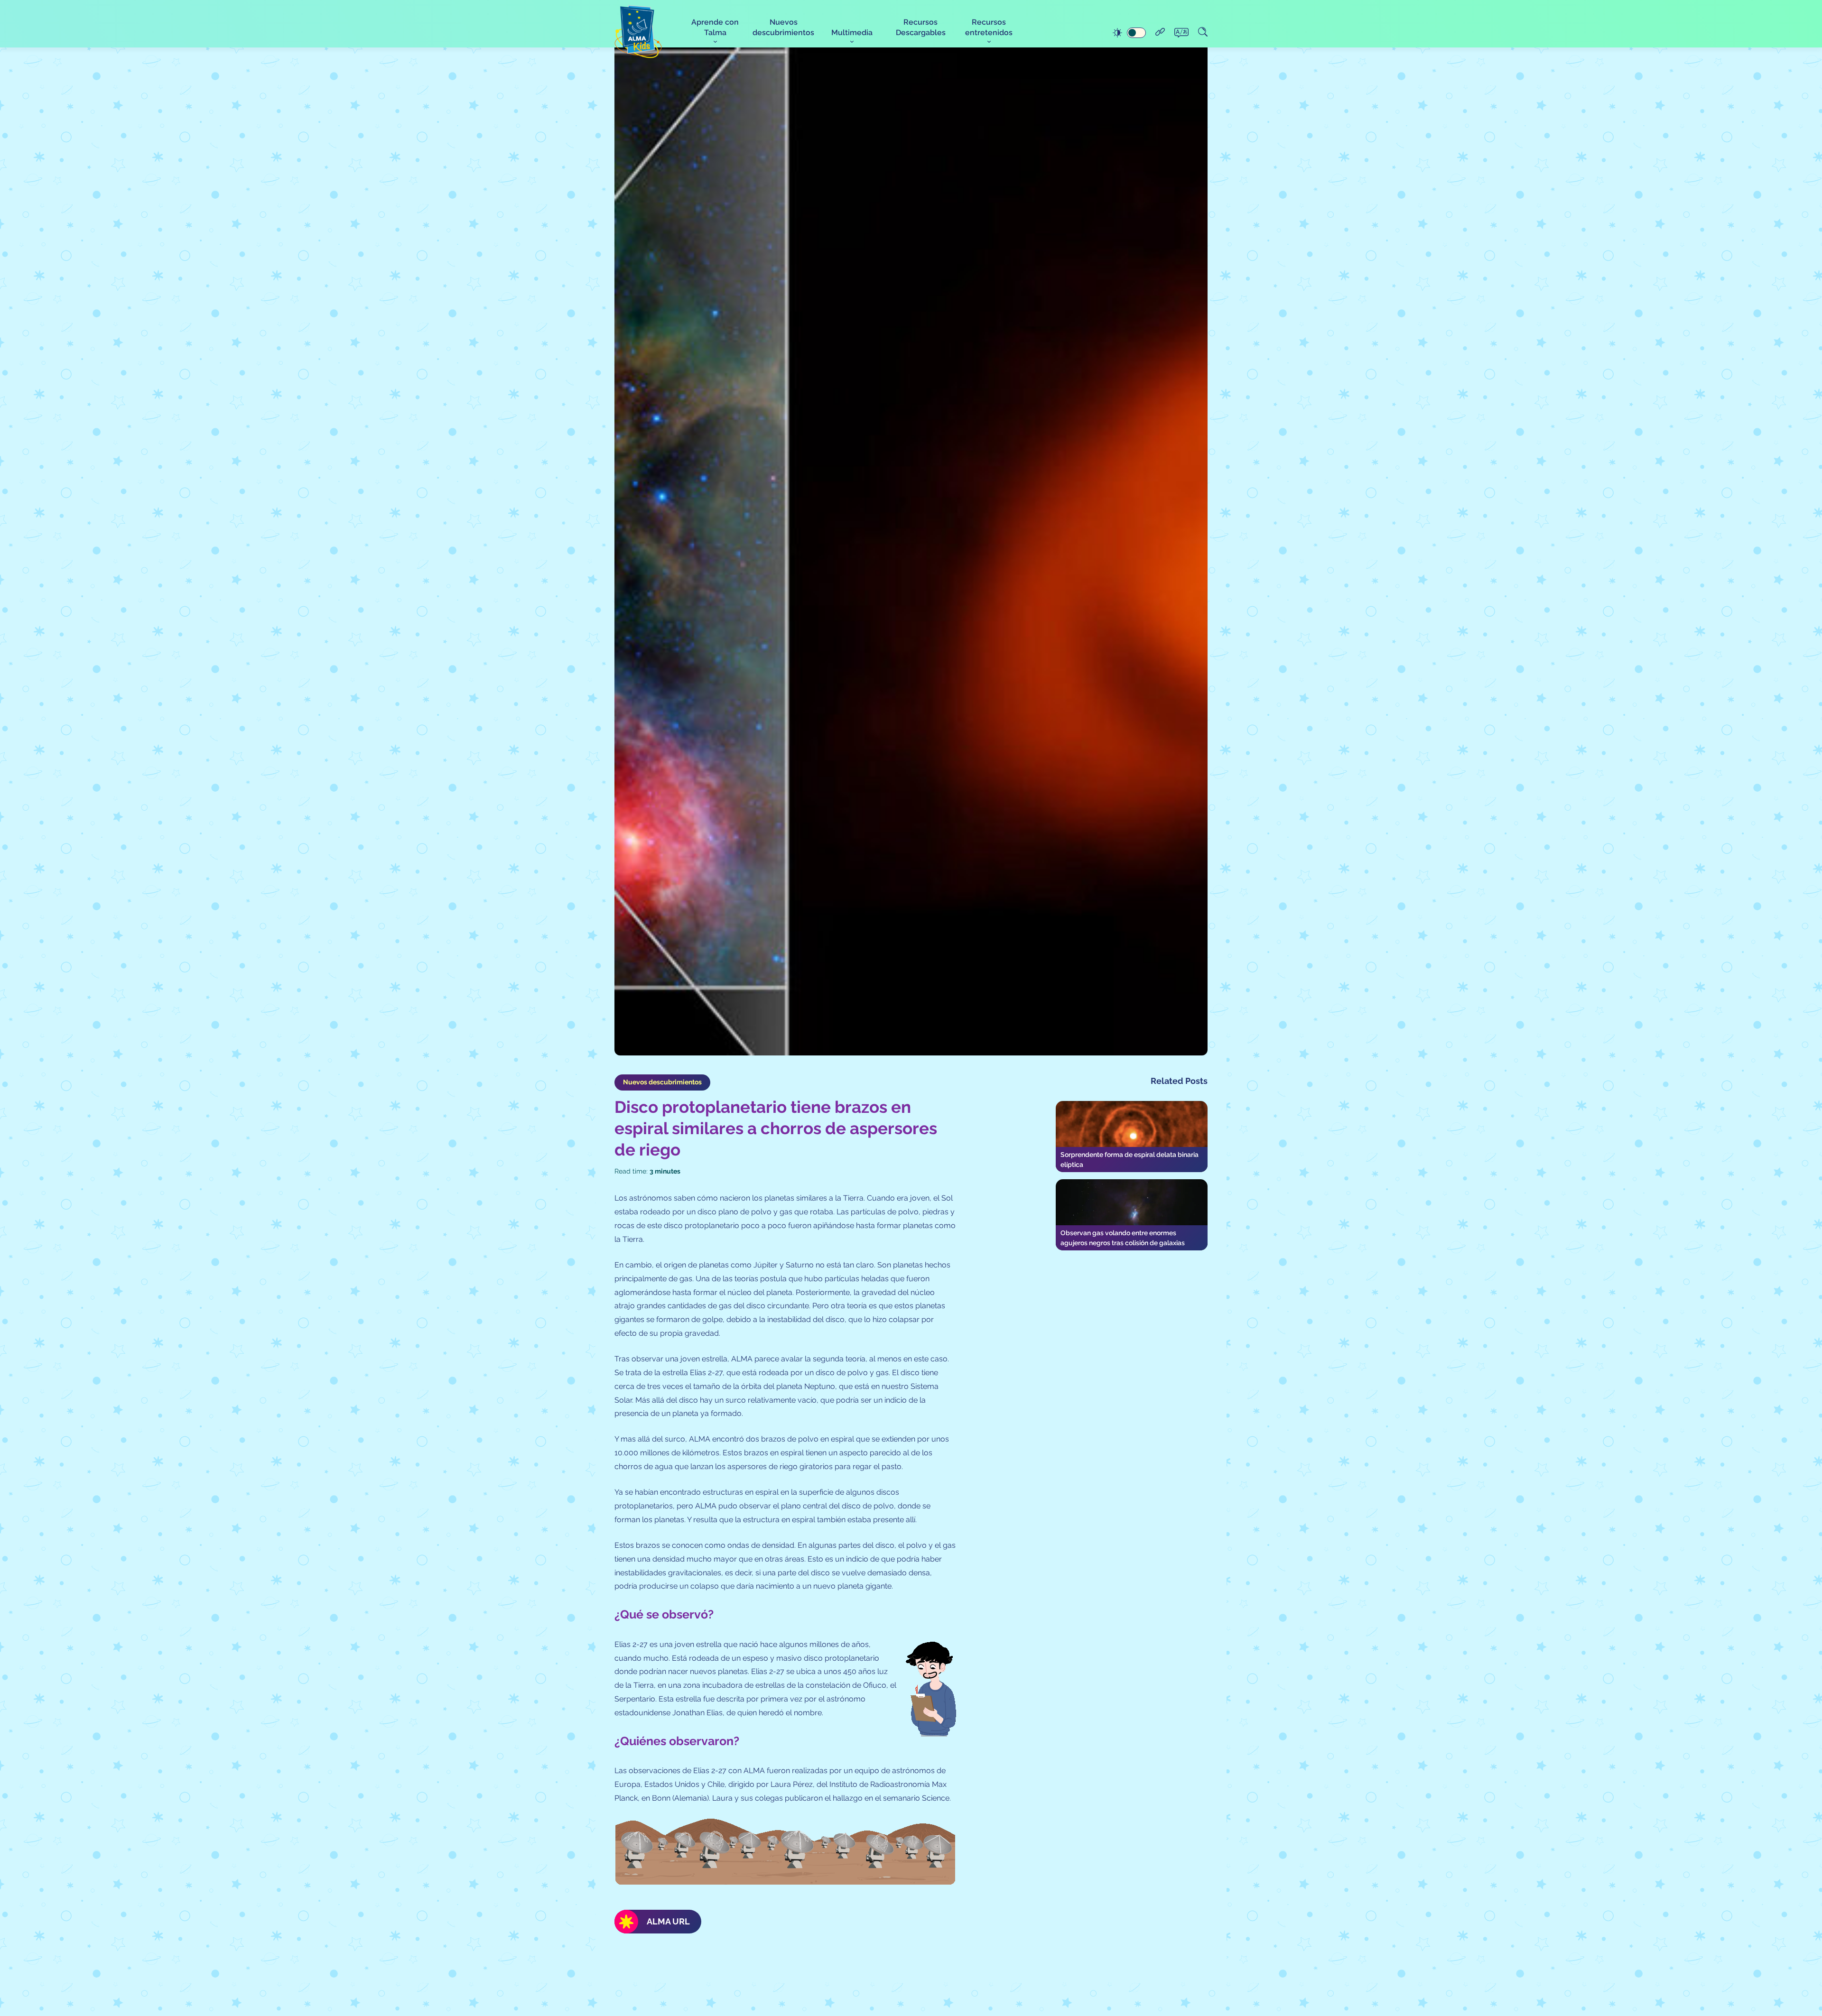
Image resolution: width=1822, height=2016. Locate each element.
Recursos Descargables (921, 27)
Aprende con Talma (715, 27)
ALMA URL (668, 1921)
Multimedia (852, 32)
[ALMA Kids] (638, 32)
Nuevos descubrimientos (783, 27)
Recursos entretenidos (989, 27)
